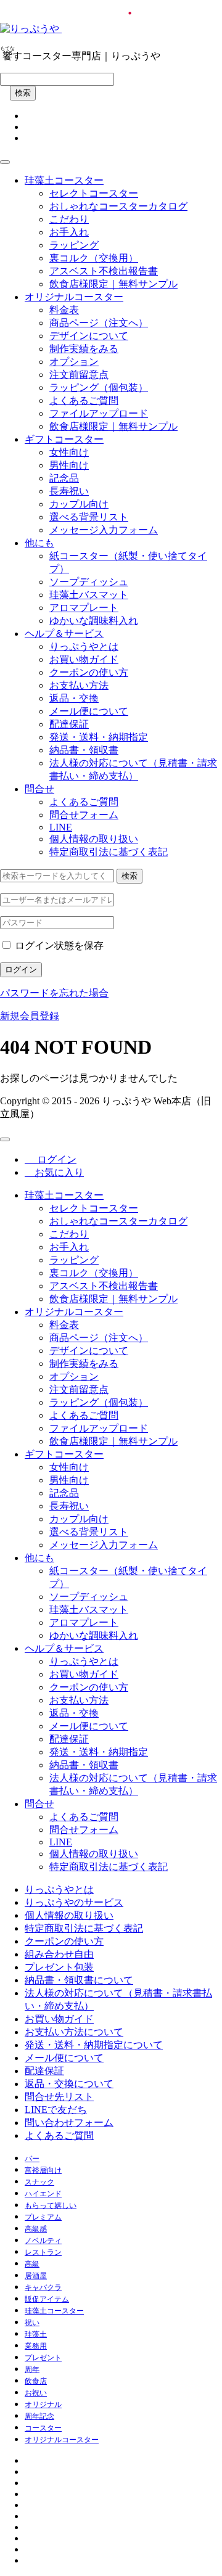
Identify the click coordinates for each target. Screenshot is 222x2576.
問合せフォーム (84, 815)
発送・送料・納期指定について (94, 2045)
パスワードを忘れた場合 (54, 993)
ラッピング (74, 245)
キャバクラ (43, 2287)
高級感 (36, 2229)
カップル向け (79, 504)
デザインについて (89, 336)
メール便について (89, 711)
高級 (32, 2264)
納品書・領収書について (79, 1980)
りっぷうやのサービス (74, 1902)
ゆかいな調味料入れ (94, 621)
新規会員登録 (30, 1016)
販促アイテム (47, 2299)
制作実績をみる (84, 349)
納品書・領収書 (84, 750)
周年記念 (39, 2416)
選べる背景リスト (89, 517)
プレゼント (43, 2358)
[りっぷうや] (105, 29)
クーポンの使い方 (89, 672)
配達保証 (69, 724)
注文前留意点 (79, 375)
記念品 (64, 478)
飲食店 (36, 2381)
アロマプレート (84, 608)
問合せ (39, 789)
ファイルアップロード (99, 413)
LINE (61, 827)
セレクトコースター (94, 193)
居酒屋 (36, 2276)
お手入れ (69, 232)
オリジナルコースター (74, 297)
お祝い (36, 2393)
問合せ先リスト (59, 2097)
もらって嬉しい (51, 2205)
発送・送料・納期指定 (99, 737)
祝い (32, 2323)
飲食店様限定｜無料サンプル (113, 284)
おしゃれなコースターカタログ (118, 206)
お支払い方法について (74, 2032)
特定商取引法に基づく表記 (109, 852)
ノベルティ (43, 2241)
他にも (39, 543)
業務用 (36, 2346)
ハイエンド (43, 2194)
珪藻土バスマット (89, 595)
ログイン (21, 970)
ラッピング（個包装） (99, 388)
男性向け (69, 465)
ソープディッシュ (89, 582)
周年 (32, 2369)
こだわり (69, 219)
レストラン (43, 2252)
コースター (43, 2428)
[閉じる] (5, 1139)
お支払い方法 (79, 685)
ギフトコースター (64, 439)
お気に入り (54, 1172)
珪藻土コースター (64, 180)
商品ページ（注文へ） (99, 323)
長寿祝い (69, 491)
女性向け (69, 452)
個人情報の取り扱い (94, 839)
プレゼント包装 (59, 1967)
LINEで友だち (56, 2110)
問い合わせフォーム (69, 2123)
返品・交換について (69, 2084)
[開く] (5, 162)
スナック (39, 2182)
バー (32, 2159)
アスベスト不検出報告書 (104, 271)
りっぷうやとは (84, 646)
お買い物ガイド (84, 659)
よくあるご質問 (84, 400)
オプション (74, 362)
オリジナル (43, 2405)
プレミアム (43, 2217)
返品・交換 (74, 698)
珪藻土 (36, 2334)
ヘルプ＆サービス (64, 634)
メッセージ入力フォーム (104, 530)
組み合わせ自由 (59, 1954)
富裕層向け (43, 2170)
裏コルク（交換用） (94, 258)
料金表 (64, 310)
